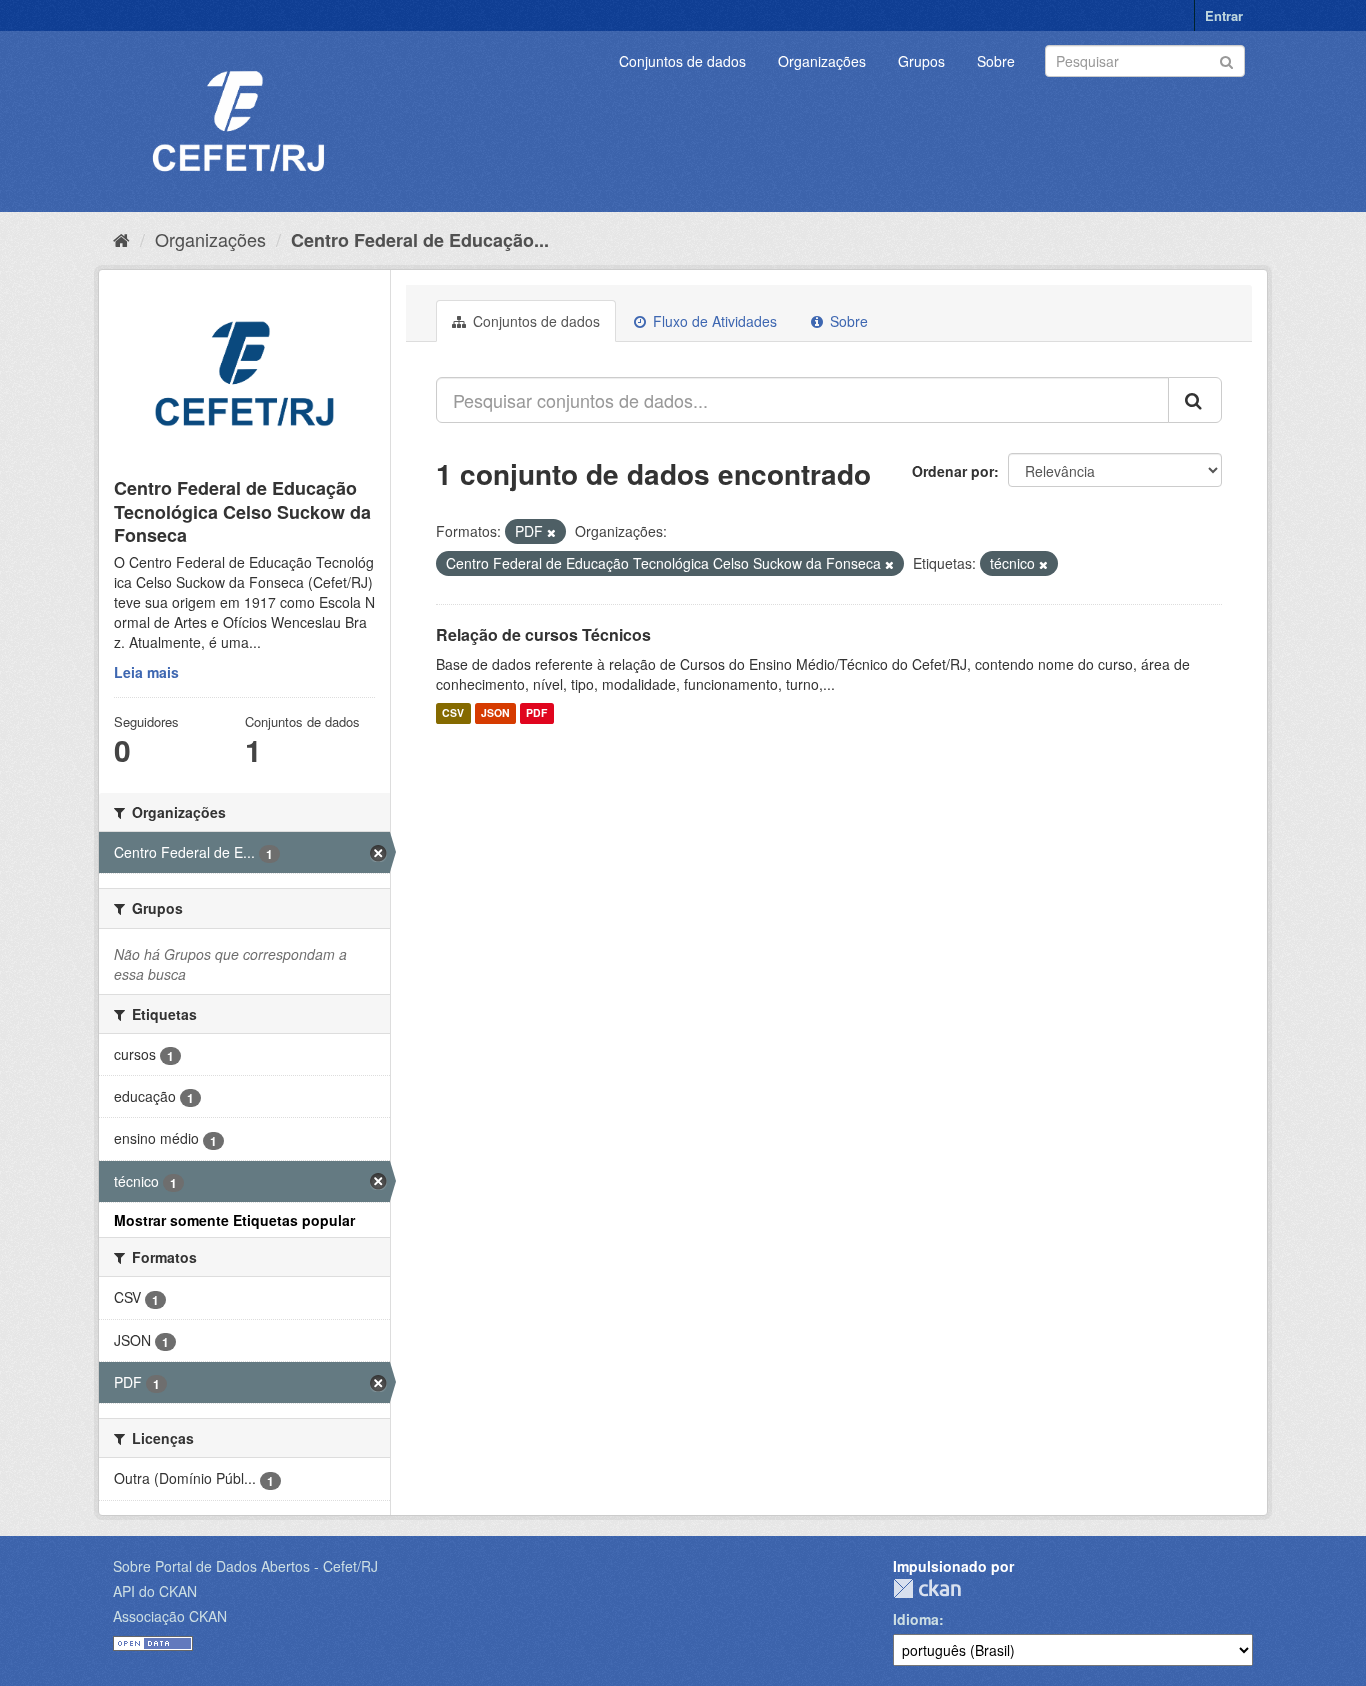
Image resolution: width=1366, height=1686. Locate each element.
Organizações (822, 61)
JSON (495, 713)
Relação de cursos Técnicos (543, 634)
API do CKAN (155, 1591)
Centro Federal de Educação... (420, 240)
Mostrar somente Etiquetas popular (234, 1220)
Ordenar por (953, 471)
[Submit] (1226, 59)
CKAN (927, 1588)
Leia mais (146, 672)
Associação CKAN (170, 1616)
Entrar (1224, 15)
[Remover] (551, 532)
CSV (453, 713)
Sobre (996, 61)
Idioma (916, 1619)
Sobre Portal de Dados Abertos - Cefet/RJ (245, 1566)
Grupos (921, 61)
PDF (536, 713)
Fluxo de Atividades (713, 321)
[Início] (121, 239)
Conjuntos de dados (682, 61)
